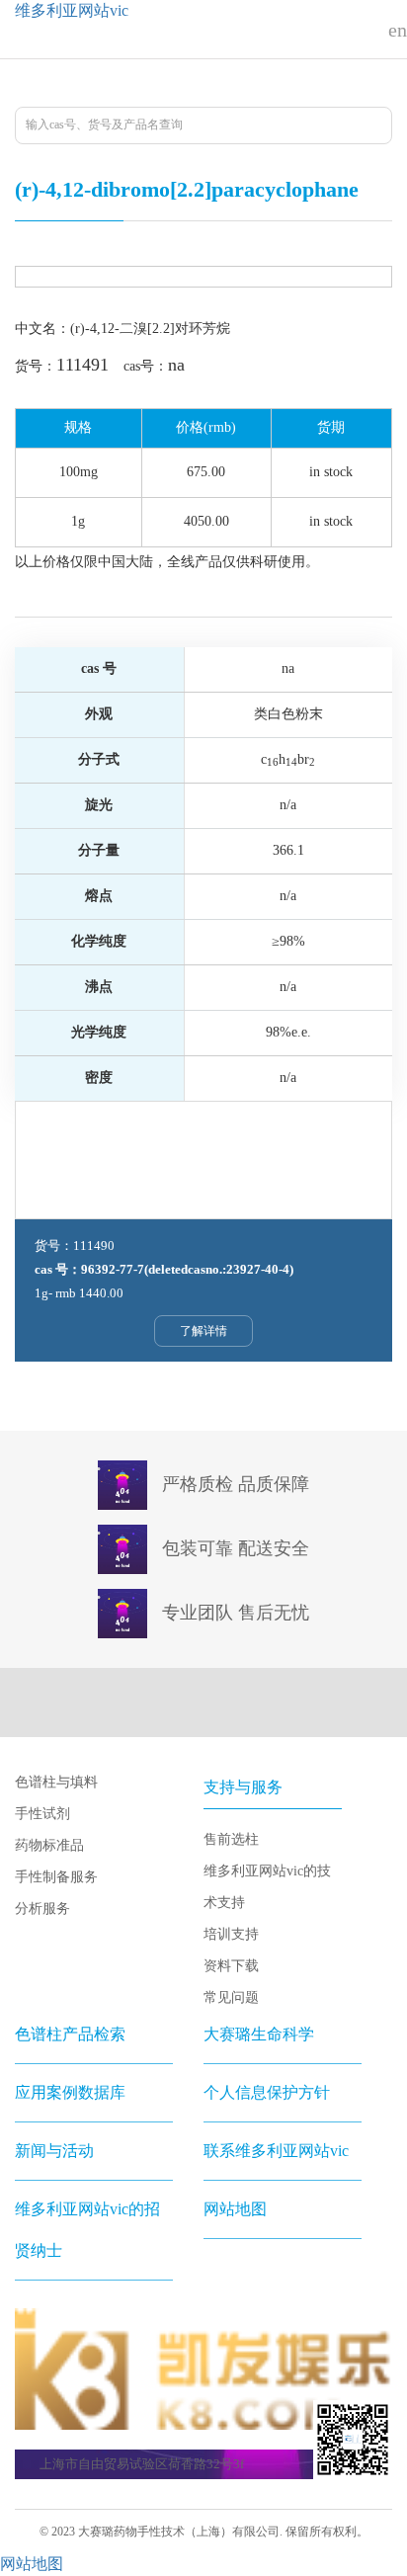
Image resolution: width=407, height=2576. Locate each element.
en (398, 30)
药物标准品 (49, 1845)
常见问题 (231, 1997)
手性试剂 (42, 1814)
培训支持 (231, 1934)
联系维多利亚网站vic (276, 2151)
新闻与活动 (54, 2151)
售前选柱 (231, 1839)
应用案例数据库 (70, 2092)
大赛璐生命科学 (259, 2034)
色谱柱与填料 (56, 1782)
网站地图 (235, 2209)
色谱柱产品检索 (70, 2034)
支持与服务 (243, 1787)
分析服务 (42, 1909)
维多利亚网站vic (72, 10)
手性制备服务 (56, 1877)
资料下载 (231, 1966)
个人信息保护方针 (267, 2092)
